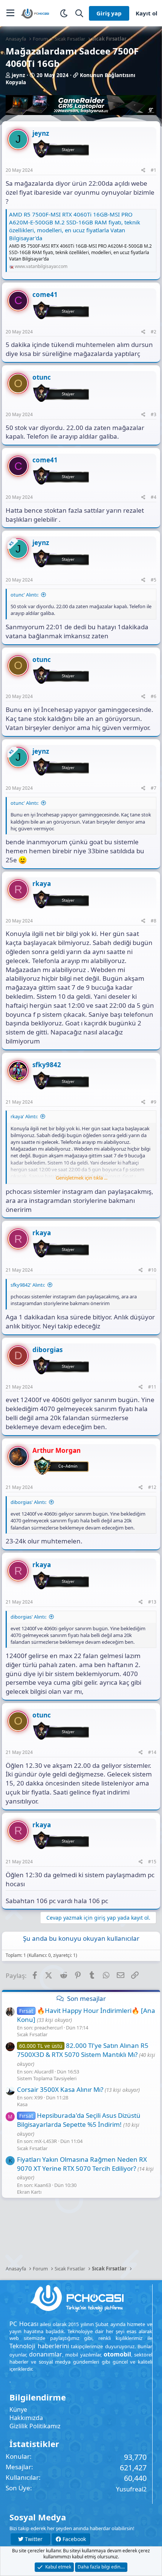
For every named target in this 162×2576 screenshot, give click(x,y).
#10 (152, 1270)
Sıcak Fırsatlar (32, 2034)
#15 (152, 1862)
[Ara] (79, 13)
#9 (154, 1102)
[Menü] (10, 13)
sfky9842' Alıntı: (28, 1285)
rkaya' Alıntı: (24, 1116)
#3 (154, 414)
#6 (154, 696)
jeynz (18, 75)
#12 (152, 1487)
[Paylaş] (143, 170)
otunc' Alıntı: (24, 595)
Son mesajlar (86, 1998)
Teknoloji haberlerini (39, 2346)
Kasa (22, 2104)
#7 (154, 788)
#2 (154, 332)
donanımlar (46, 2354)
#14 (152, 1752)
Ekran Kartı (29, 2192)
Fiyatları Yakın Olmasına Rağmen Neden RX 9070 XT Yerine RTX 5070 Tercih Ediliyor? (82, 2164)
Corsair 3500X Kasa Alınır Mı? (60, 2089)
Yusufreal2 (131, 2489)
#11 (152, 1387)
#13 (152, 1602)
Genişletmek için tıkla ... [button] (82, 1178)
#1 (154, 170)
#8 (154, 921)
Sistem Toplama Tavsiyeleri (47, 2078)
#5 (154, 580)
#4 (154, 497)
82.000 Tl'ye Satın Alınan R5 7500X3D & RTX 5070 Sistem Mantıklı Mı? (83, 2050)
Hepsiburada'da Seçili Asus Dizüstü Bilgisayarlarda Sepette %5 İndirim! (79, 2120)
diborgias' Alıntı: (28, 1502)
